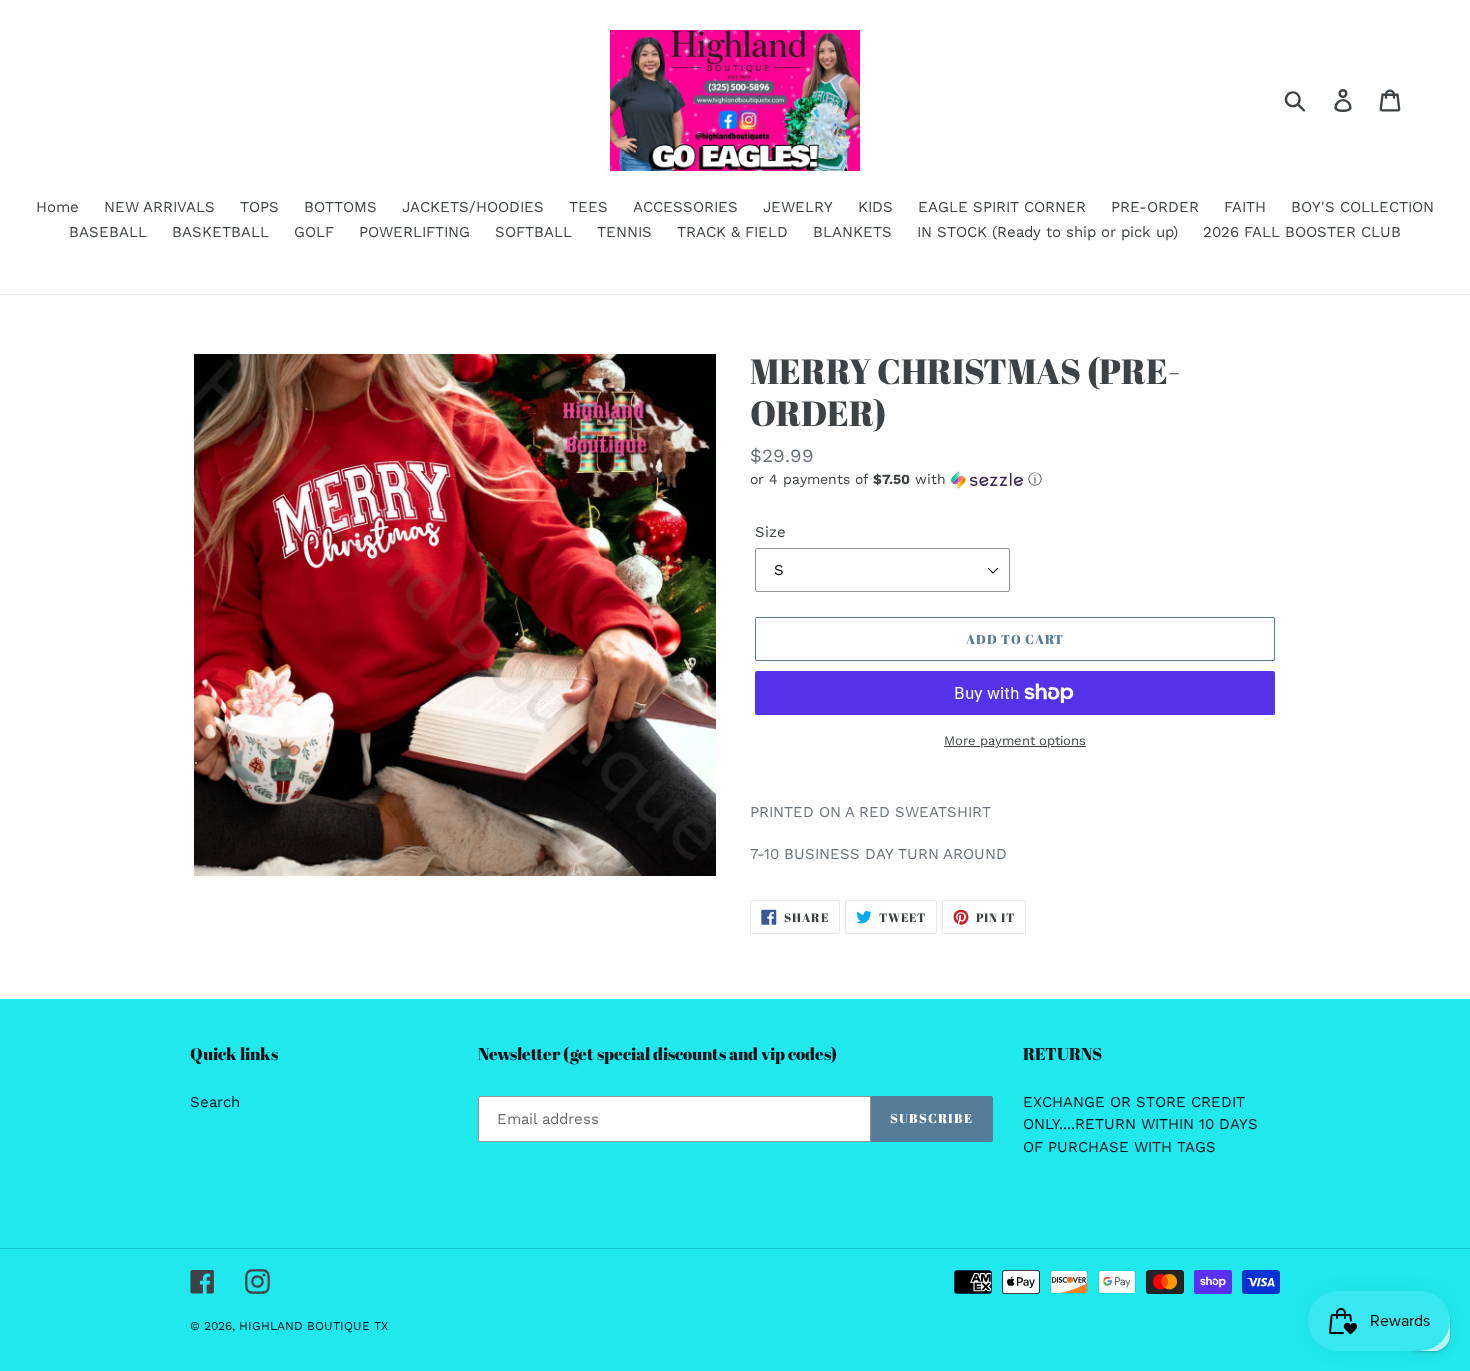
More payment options (1015, 740)
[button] (1015, 479)
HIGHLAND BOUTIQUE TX (313, 1326)
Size (770, 532)
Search (215, 1102)
